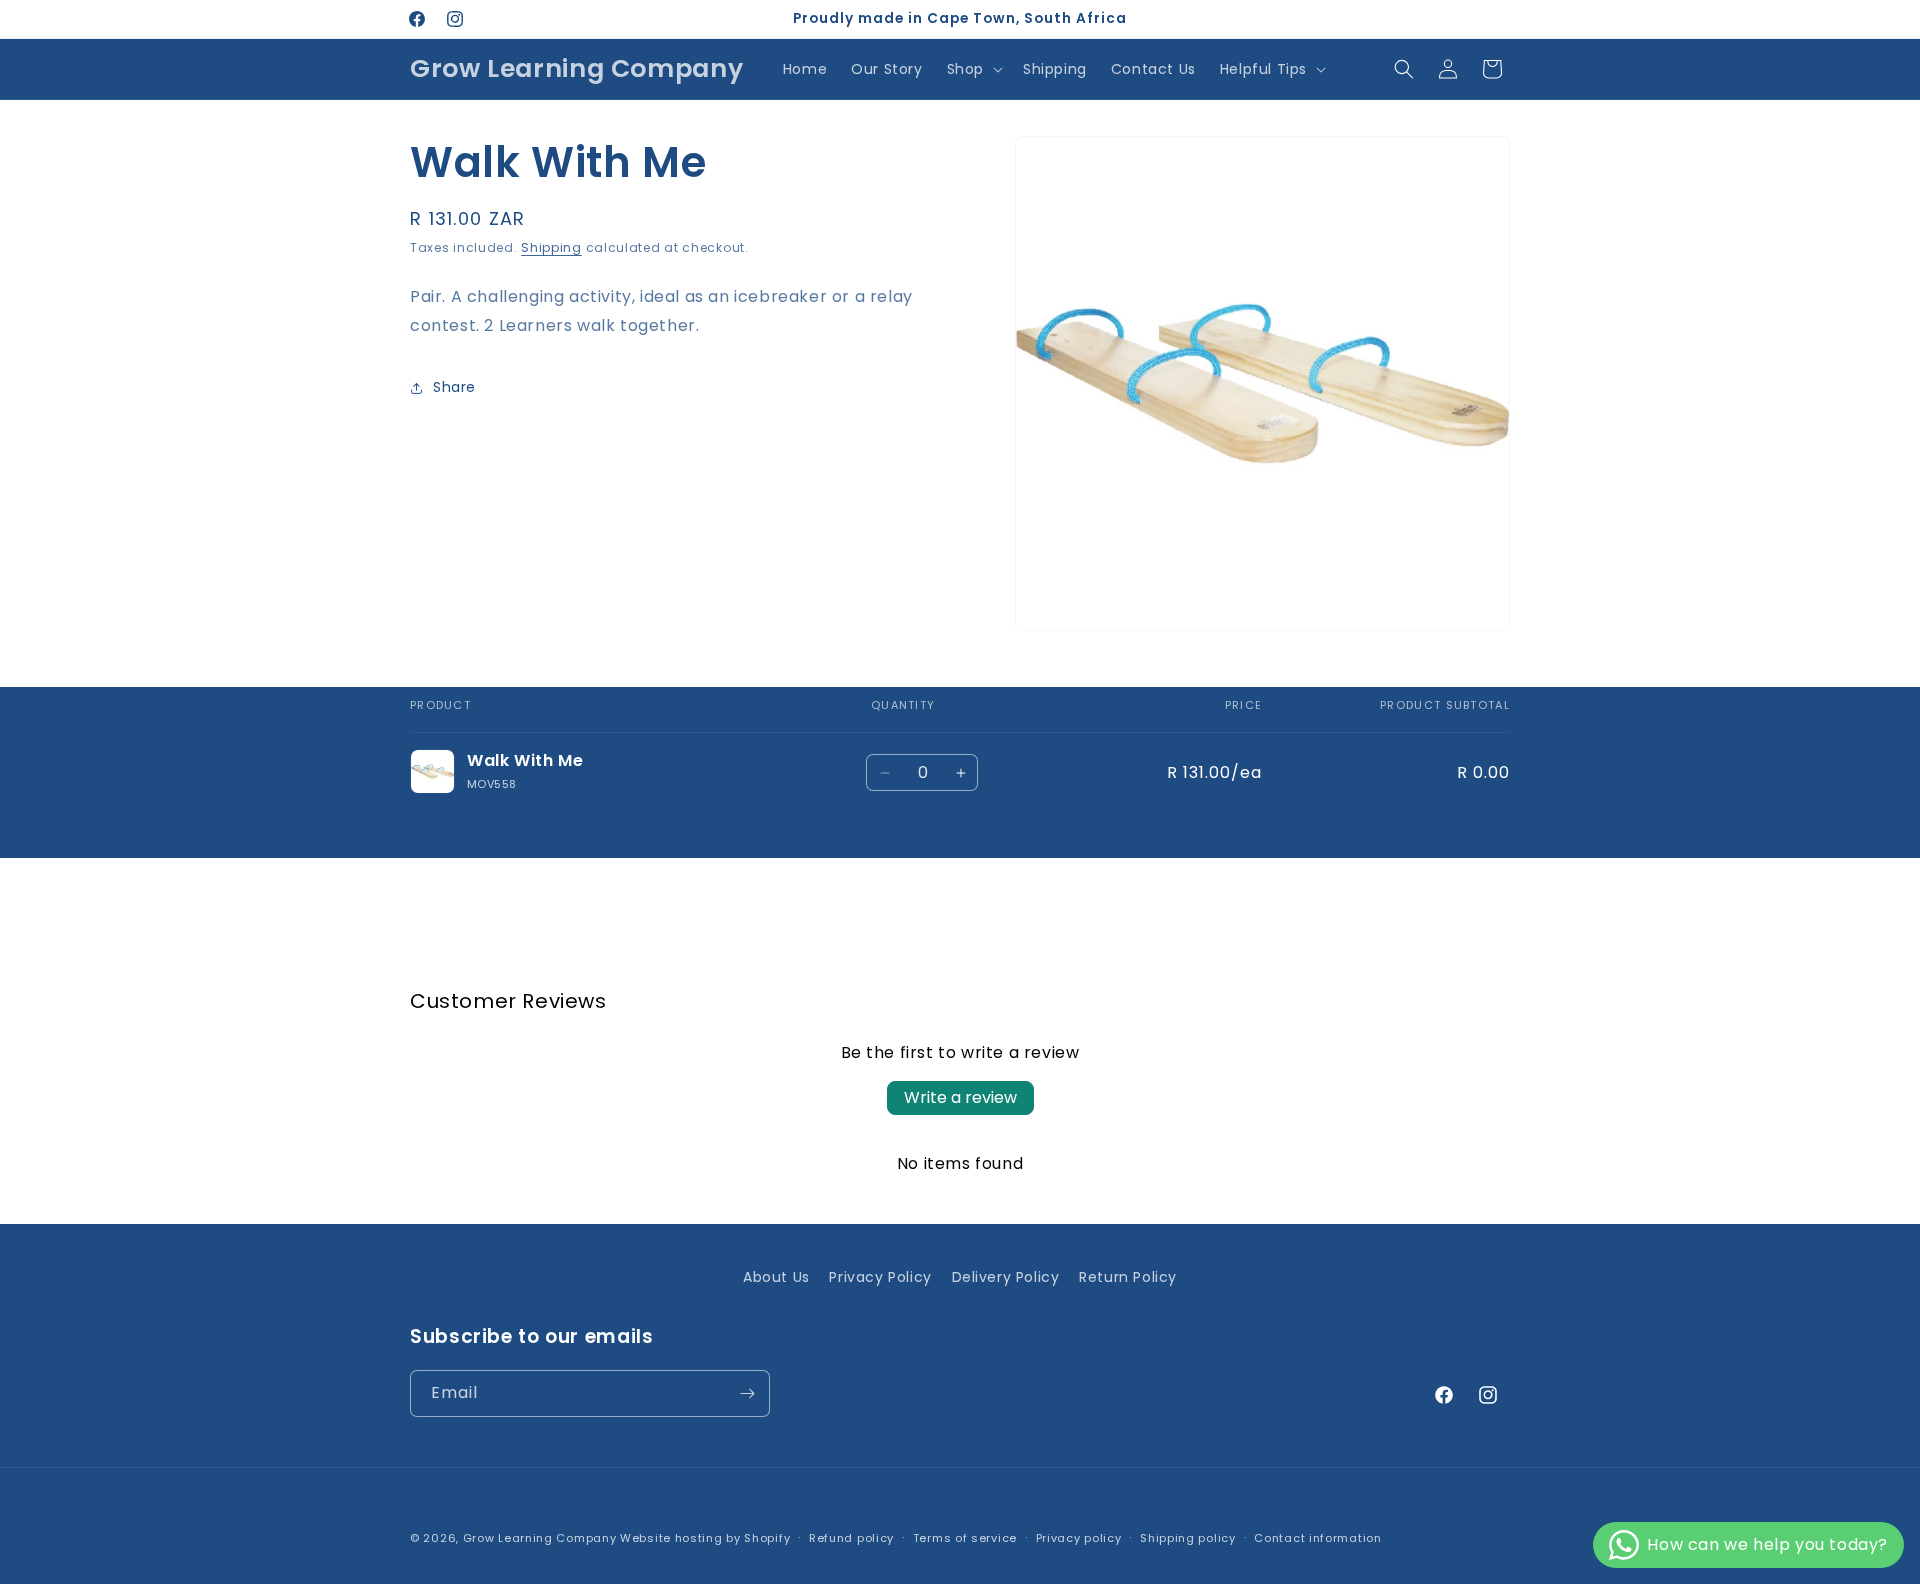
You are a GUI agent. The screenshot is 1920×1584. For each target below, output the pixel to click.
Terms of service (965, 1538)
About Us (776, 1277)
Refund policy (851, 1538)
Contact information (1317, 1538)
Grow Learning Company (540, 1538)
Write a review (960, 1097)
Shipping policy (1188, 1538)
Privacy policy (1079, 1538)
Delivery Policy (1006, 1277)
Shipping (551, 247)
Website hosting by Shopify (705, 1538)
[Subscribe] (747, 1393)
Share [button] (454, 387)
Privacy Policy (880, 1277)
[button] (973, 69)
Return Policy (1128, 1277)
